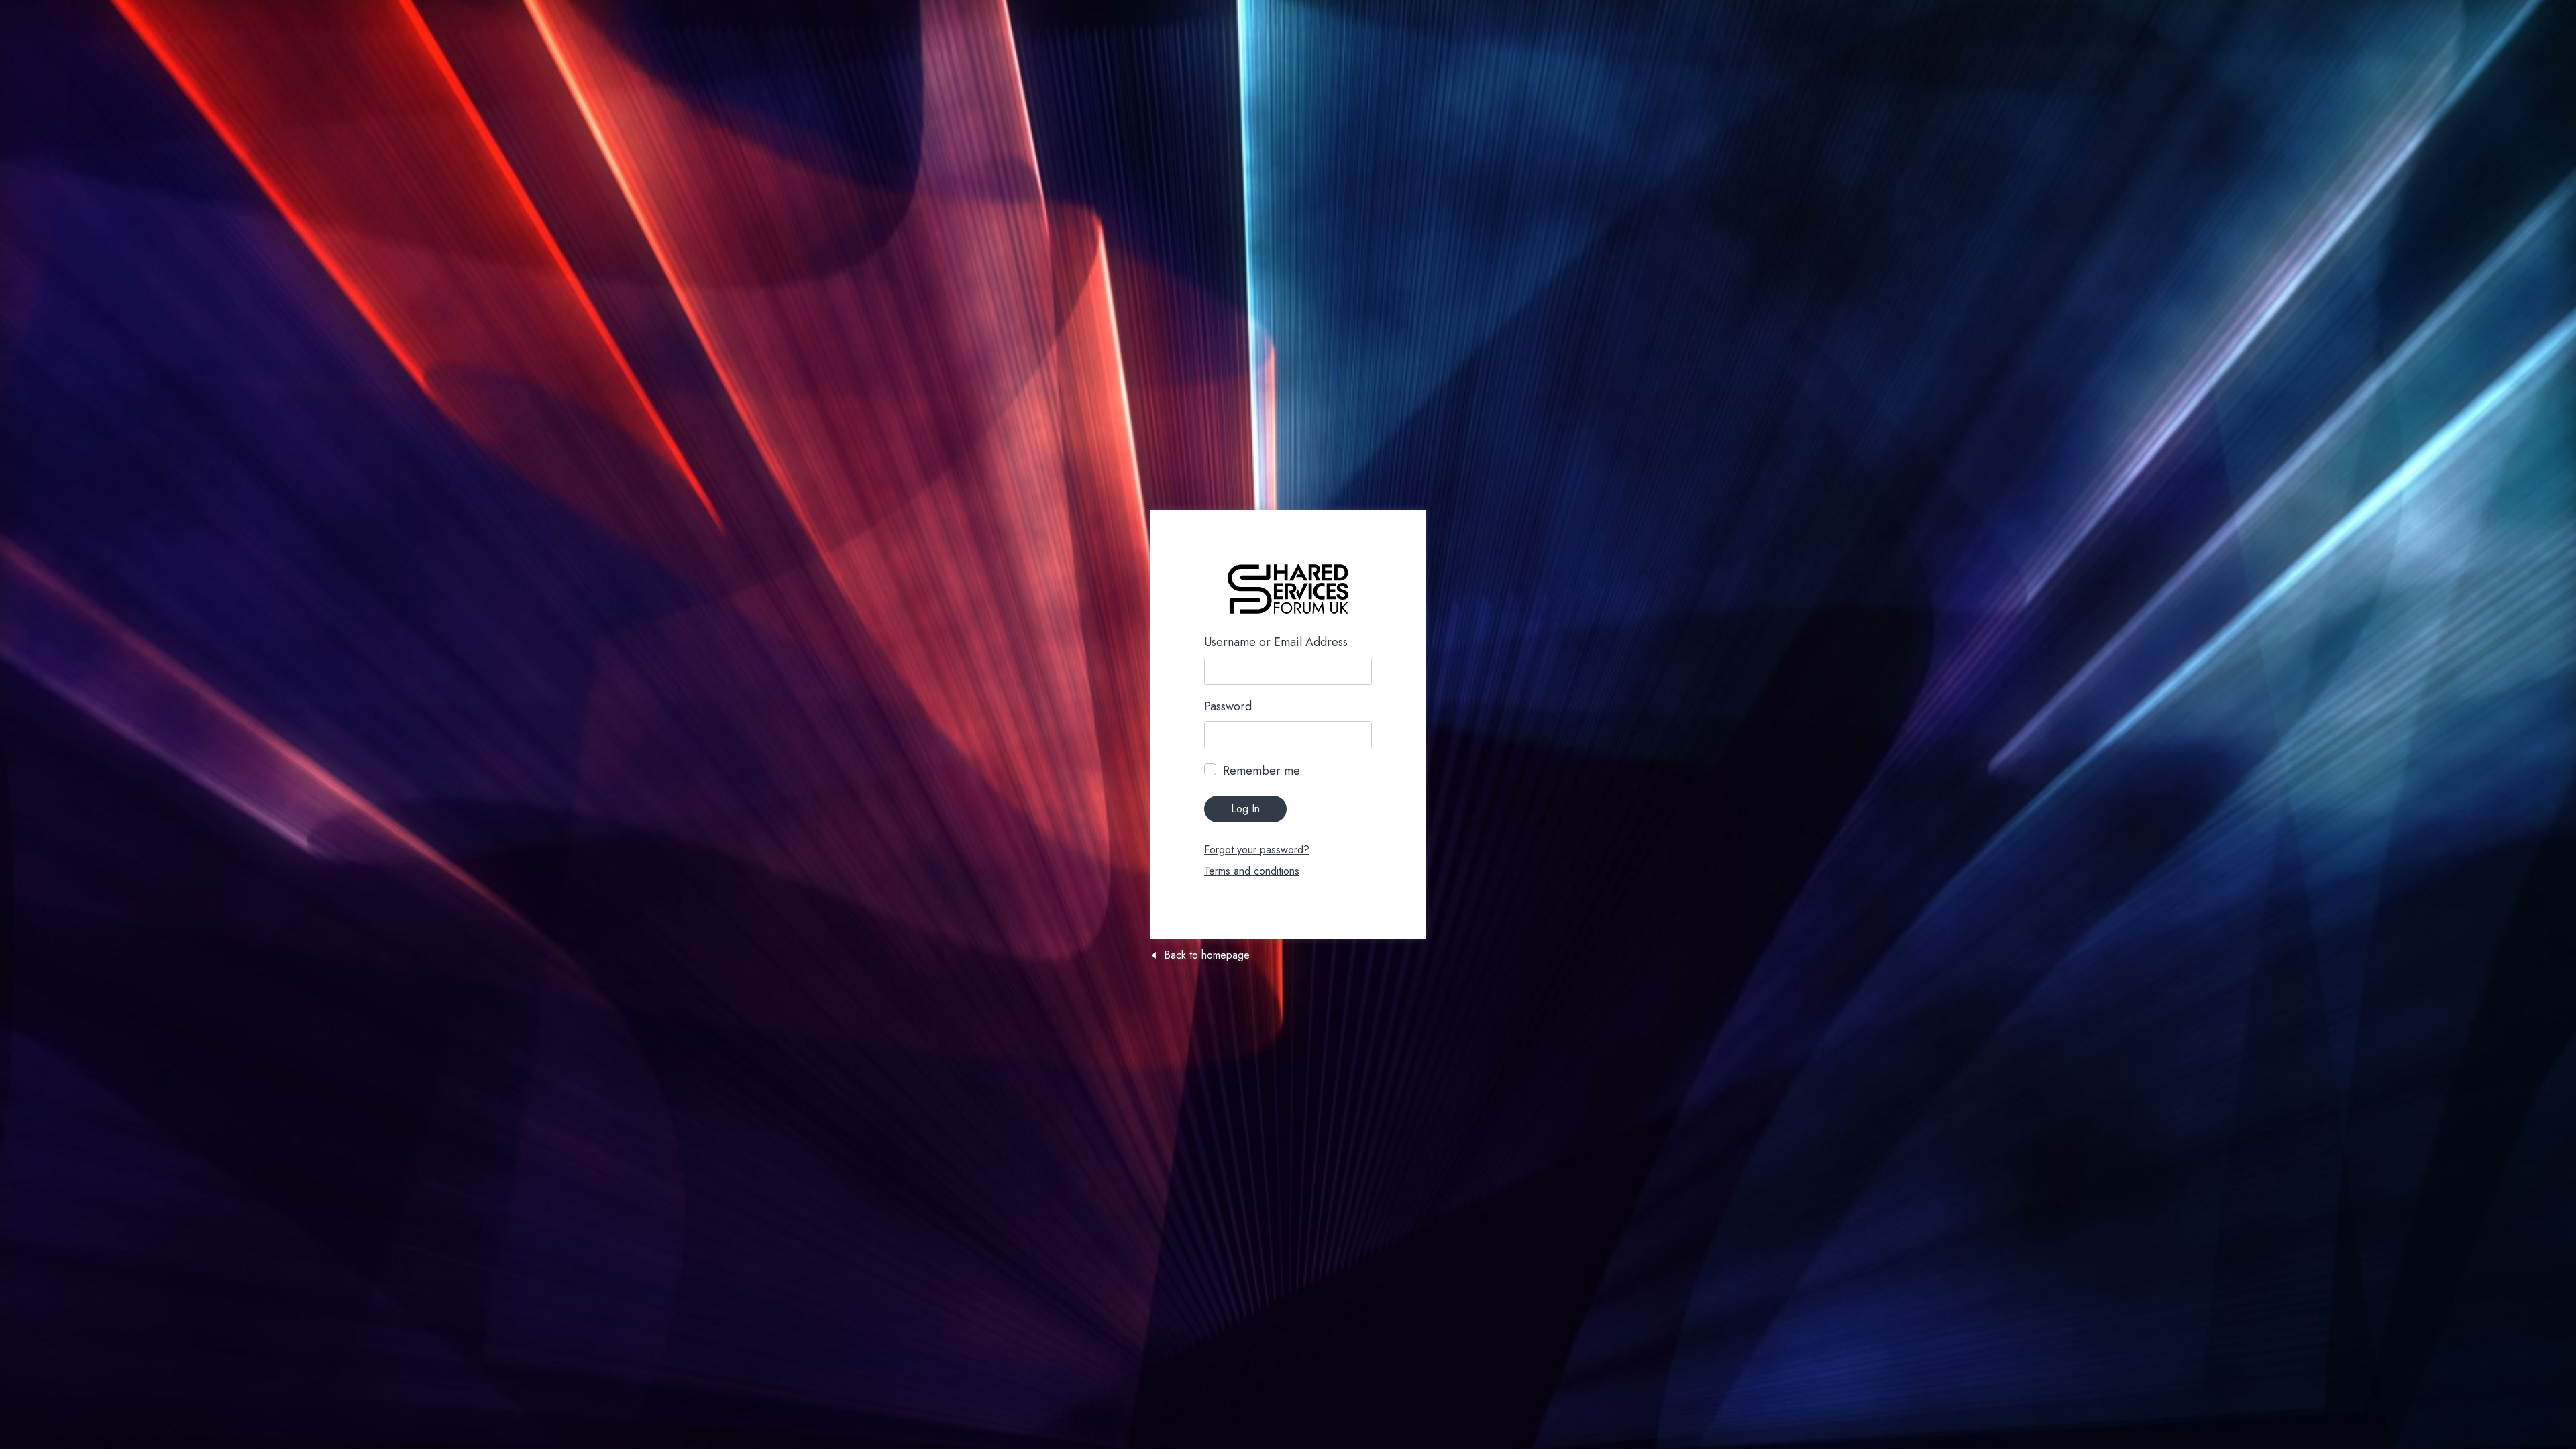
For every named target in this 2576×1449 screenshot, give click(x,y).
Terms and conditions (1252, 871)
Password (1228, 706)
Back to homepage (1207, 955)
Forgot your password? (1257, 850)
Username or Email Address (1276, 642)
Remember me (1262, 771)
